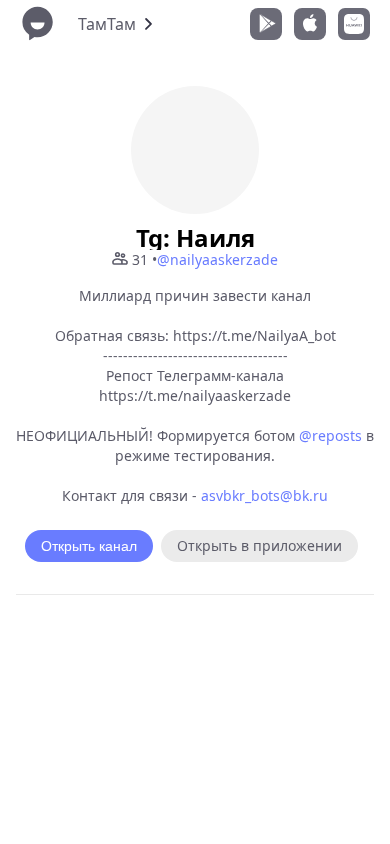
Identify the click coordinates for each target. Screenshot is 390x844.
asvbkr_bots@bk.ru (264, 495)
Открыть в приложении (259, 545)
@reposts (330, 435)
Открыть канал (89, 546)
